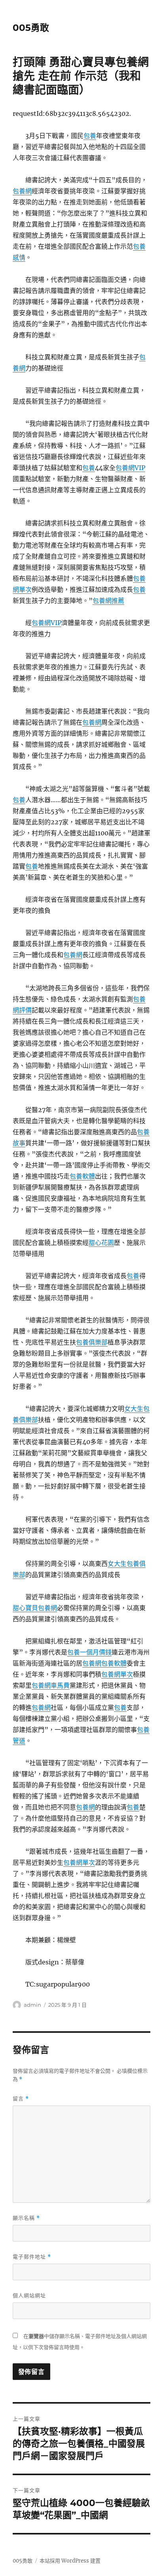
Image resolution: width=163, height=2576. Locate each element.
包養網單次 (117, 1674)
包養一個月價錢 (89, 1652)
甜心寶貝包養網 (35, 1608)
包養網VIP (130, 468)
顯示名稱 (26, 2218)
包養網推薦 (108, 601)
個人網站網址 (29, 2295)
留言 (21, 2099)
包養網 (22, 191)
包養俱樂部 (92, 1342)
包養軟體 (82, 1176)
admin (32, 2005)
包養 (90, 136)
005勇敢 (31, 28)
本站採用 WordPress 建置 (70, 2561)
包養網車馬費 (51, 1685)
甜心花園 (101, 1243)
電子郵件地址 (32, 2257)
